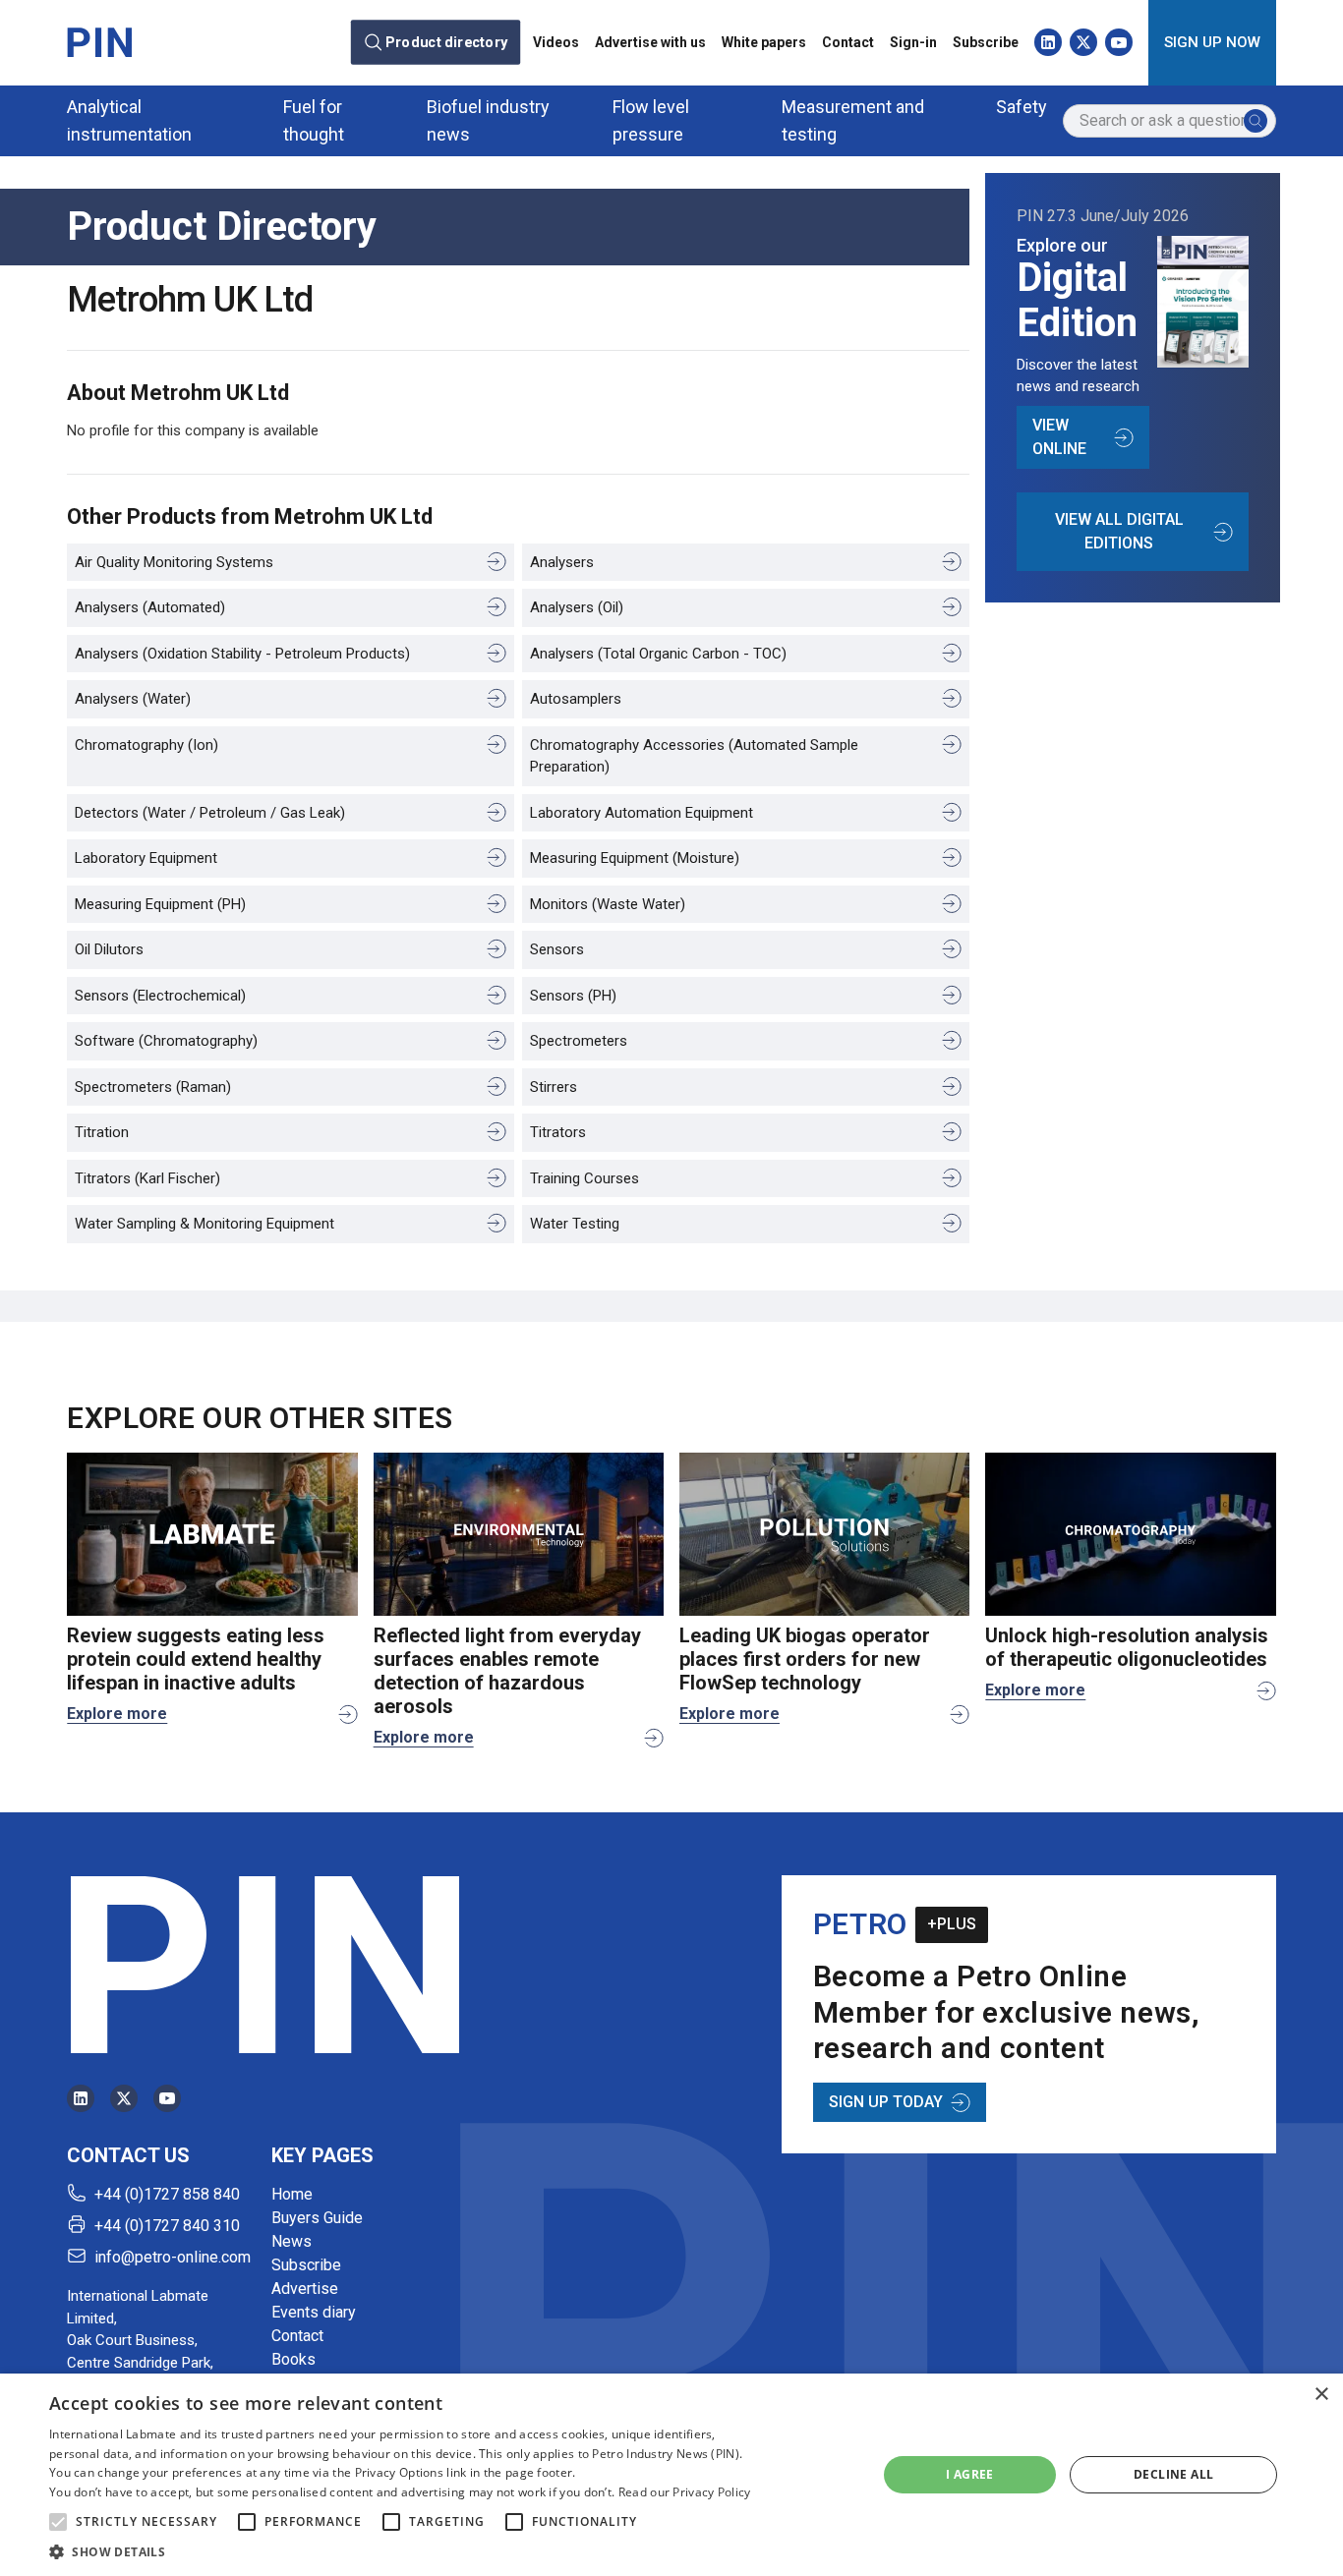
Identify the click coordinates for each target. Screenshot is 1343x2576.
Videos (556, 42)
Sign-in (913, 42)
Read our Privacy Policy (685, 2492)
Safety (1022, 107)
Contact (848, 42)
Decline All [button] (1173, 2474)
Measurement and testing (853, 120)
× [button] (1321, 2395)
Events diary (314, 2312)
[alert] (671, 2475)
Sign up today (886, 2102)
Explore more (117, 1714)
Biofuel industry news (488, 120)
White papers (764, 42)
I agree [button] (970, 2474)
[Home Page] (99, 42)
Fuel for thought (314, 120)
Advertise (305, 2289)
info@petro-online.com (173, 2257)
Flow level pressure (651, 120)
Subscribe (986, 42)
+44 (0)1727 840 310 (167, 2226)
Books (293, 2359)
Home (292, 2194)
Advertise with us (650, 42)
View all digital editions (1119, 531)
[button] (58, 2522)
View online (1059, 437)
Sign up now (1212, 42)
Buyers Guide (317, 2218)
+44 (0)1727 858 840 (167, 2194)
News (292, 2241)
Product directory (446, 42)
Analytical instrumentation (129, 120)
